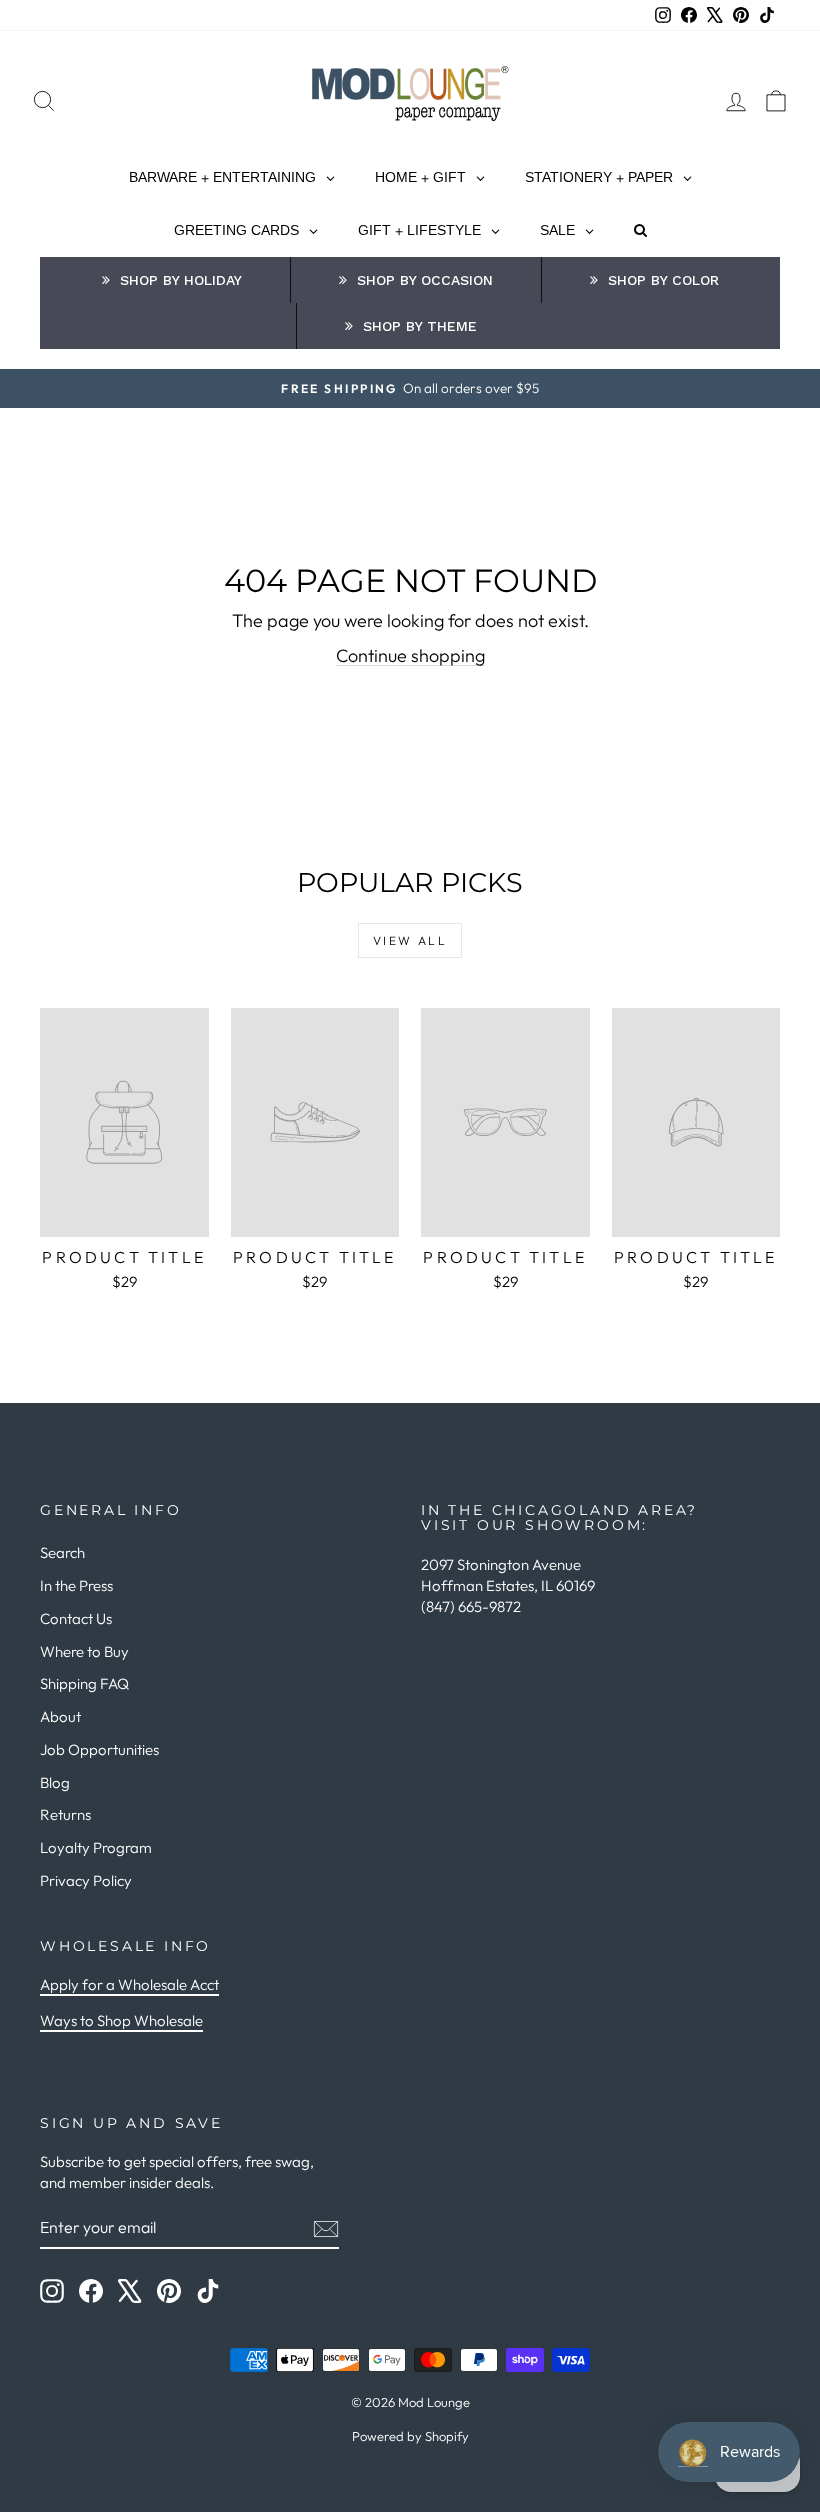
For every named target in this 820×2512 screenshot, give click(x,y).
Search (62, 1552)
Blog (55, 1782)
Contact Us (76, 1618)
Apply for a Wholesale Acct (129, 1984)
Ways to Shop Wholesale (121, 2020)
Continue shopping (410, 655)
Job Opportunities (99, 1749)
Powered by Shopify (410, 2436)
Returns (65, 1814)
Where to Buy (84, 1651)
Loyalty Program (96, 1847)
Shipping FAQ (84, 1683)
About (60, 1716)
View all (410, 940)
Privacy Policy (86, 1880)
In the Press (76, 1585)
